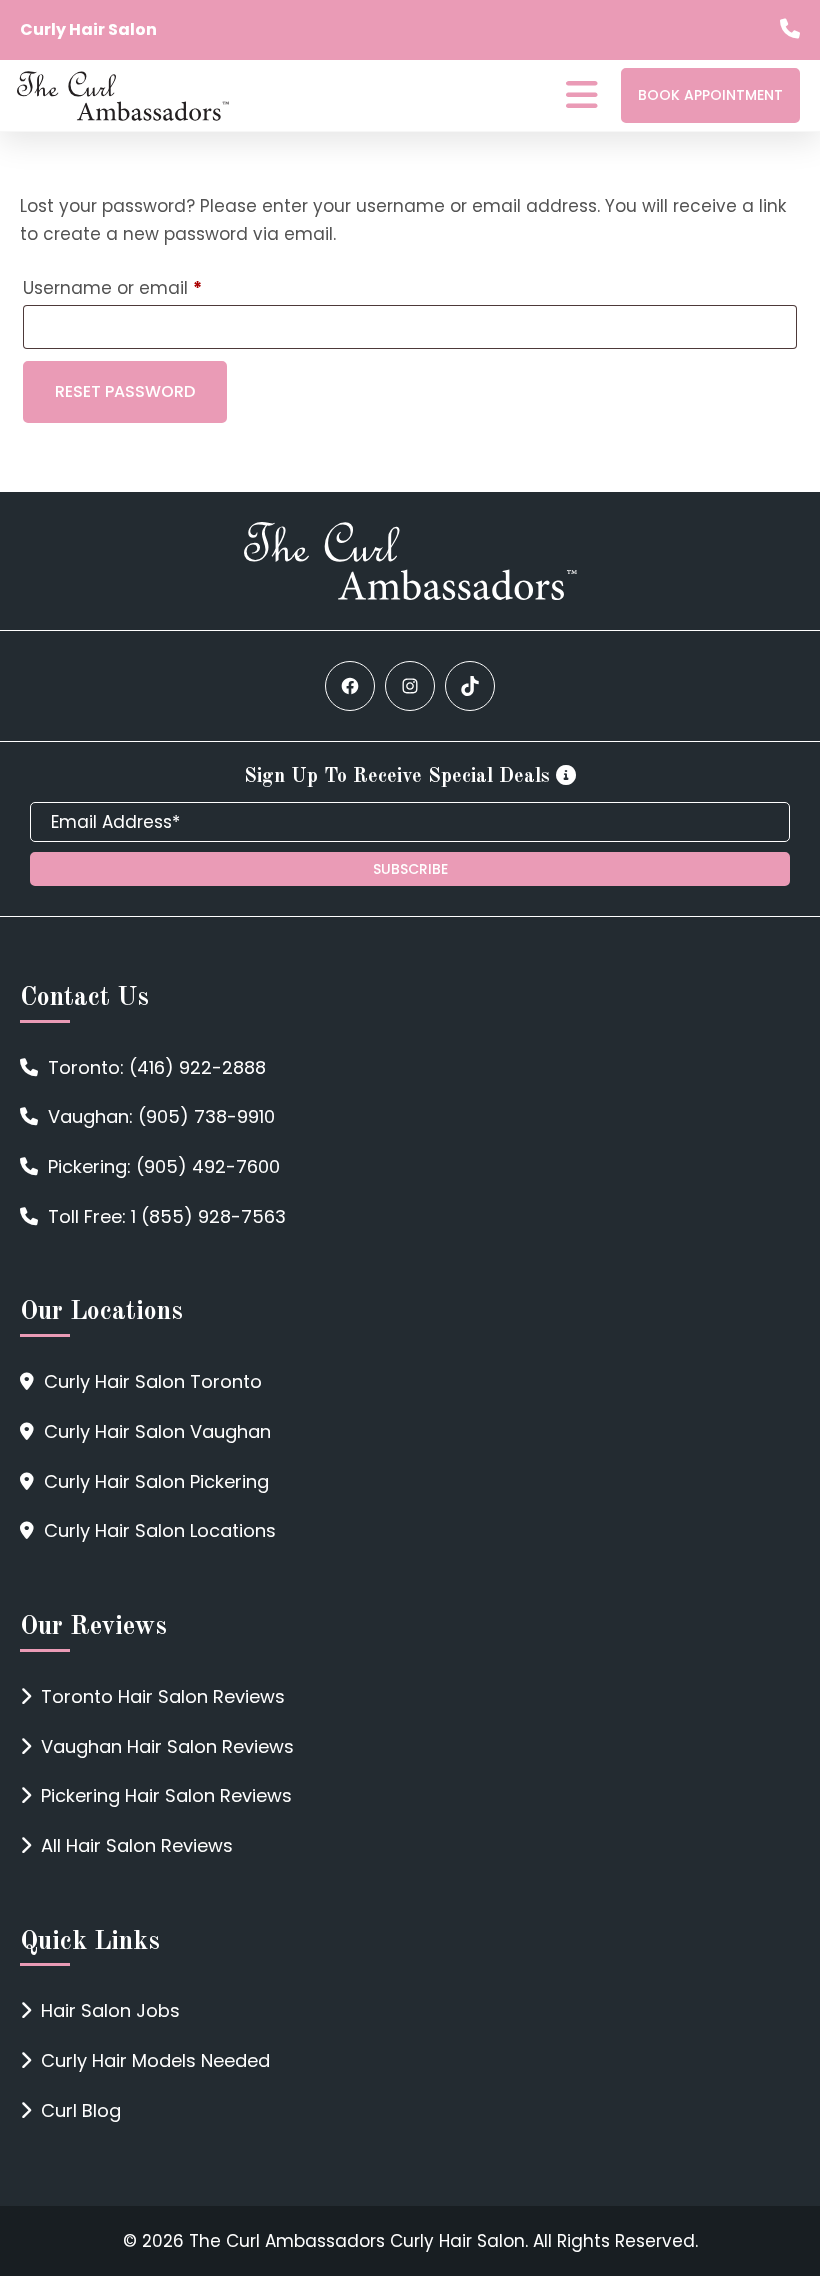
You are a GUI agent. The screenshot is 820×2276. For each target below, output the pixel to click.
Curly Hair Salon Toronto (153, 1381)
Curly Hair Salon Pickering (156, 1481)
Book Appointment (710, 95)
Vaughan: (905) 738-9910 (161, 1116)
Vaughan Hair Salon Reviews (167, 1746)
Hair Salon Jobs (110, 2010)
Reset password (125, 391)
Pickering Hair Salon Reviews (166, 1795)
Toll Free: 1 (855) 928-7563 (167, 1216)
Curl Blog (81, 2110)
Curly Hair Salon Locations (160, 1530)
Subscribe (410, 869)
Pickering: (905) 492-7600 (164, 1166)
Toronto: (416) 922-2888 (157, 1067)
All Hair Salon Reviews (137, 1845)
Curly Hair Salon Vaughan (157, 1431)
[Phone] (790, 30)
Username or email (150, 287)
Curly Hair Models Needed (155, 2060)
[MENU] (582, 99)
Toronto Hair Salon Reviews (163, 1696)
